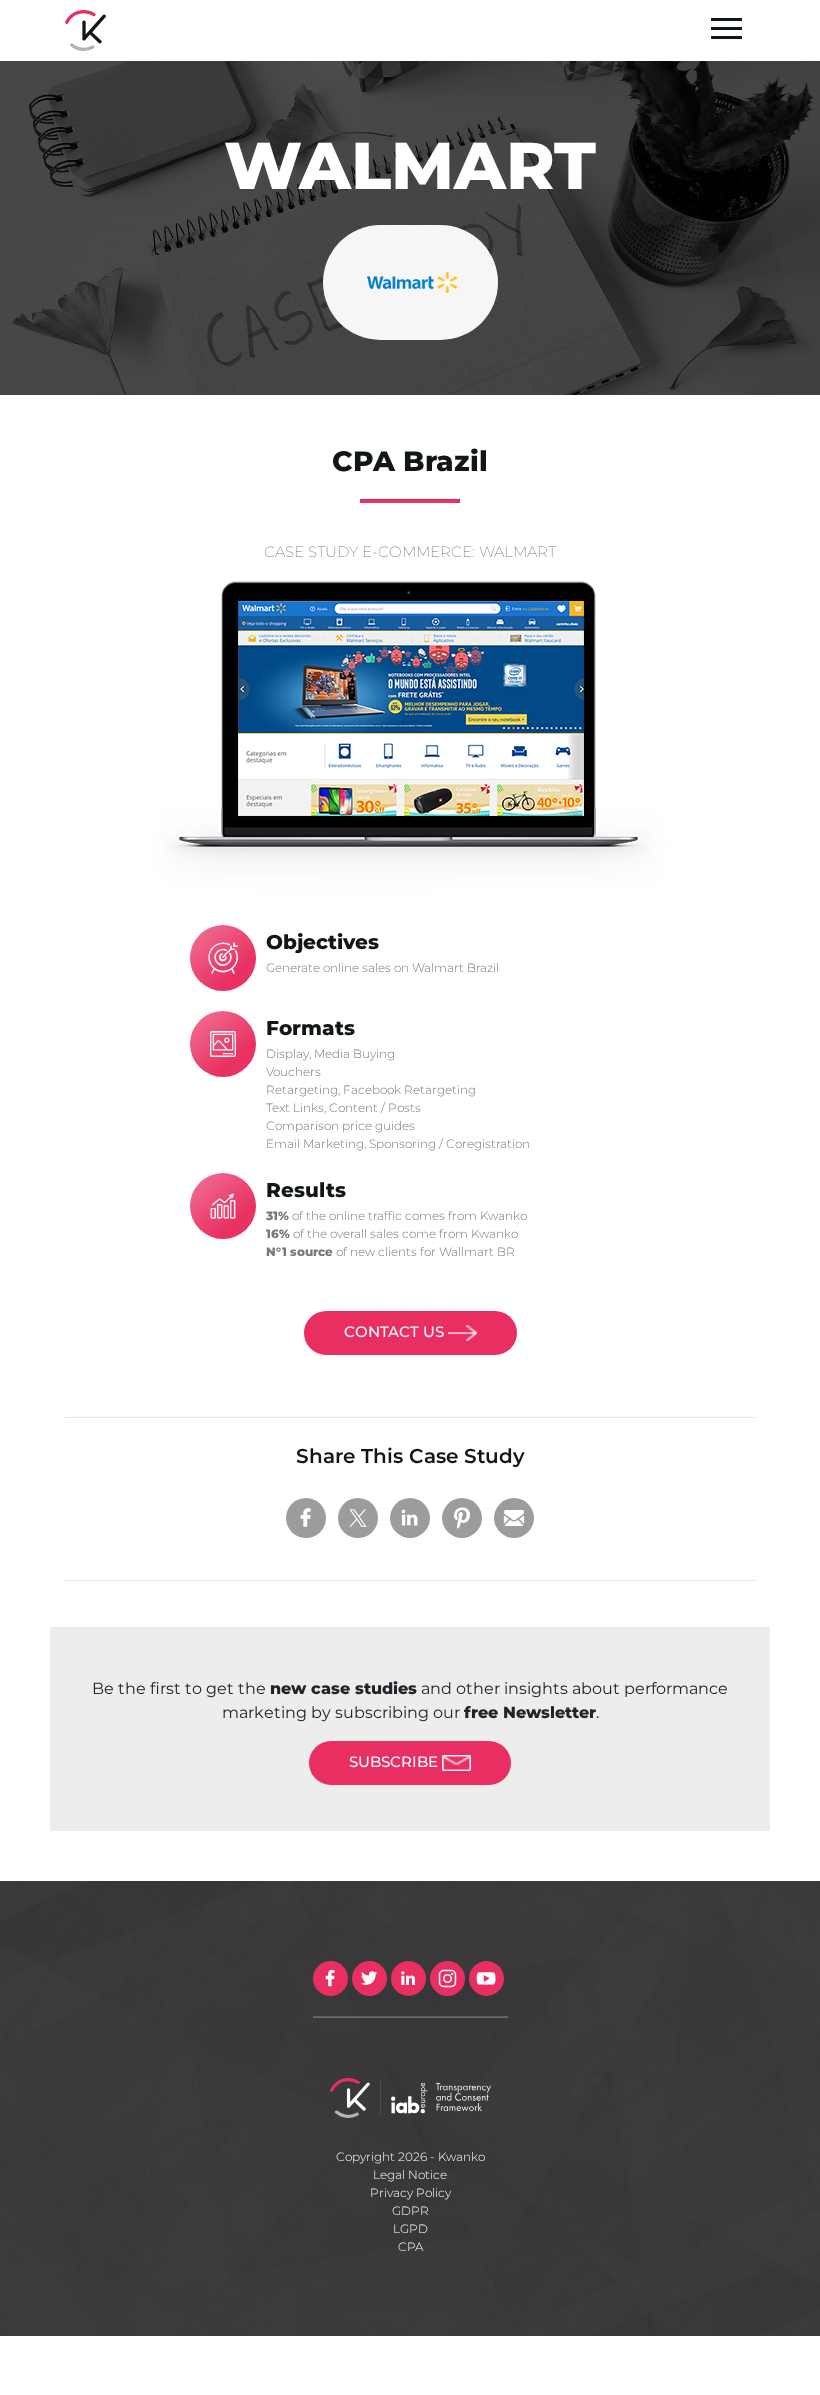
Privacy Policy (410, 2192)
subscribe (395, 1761)
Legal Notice (410, 2174)
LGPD (410, 2228)
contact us (396, 1331)
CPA (410, 2246)
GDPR (410, 2210)
